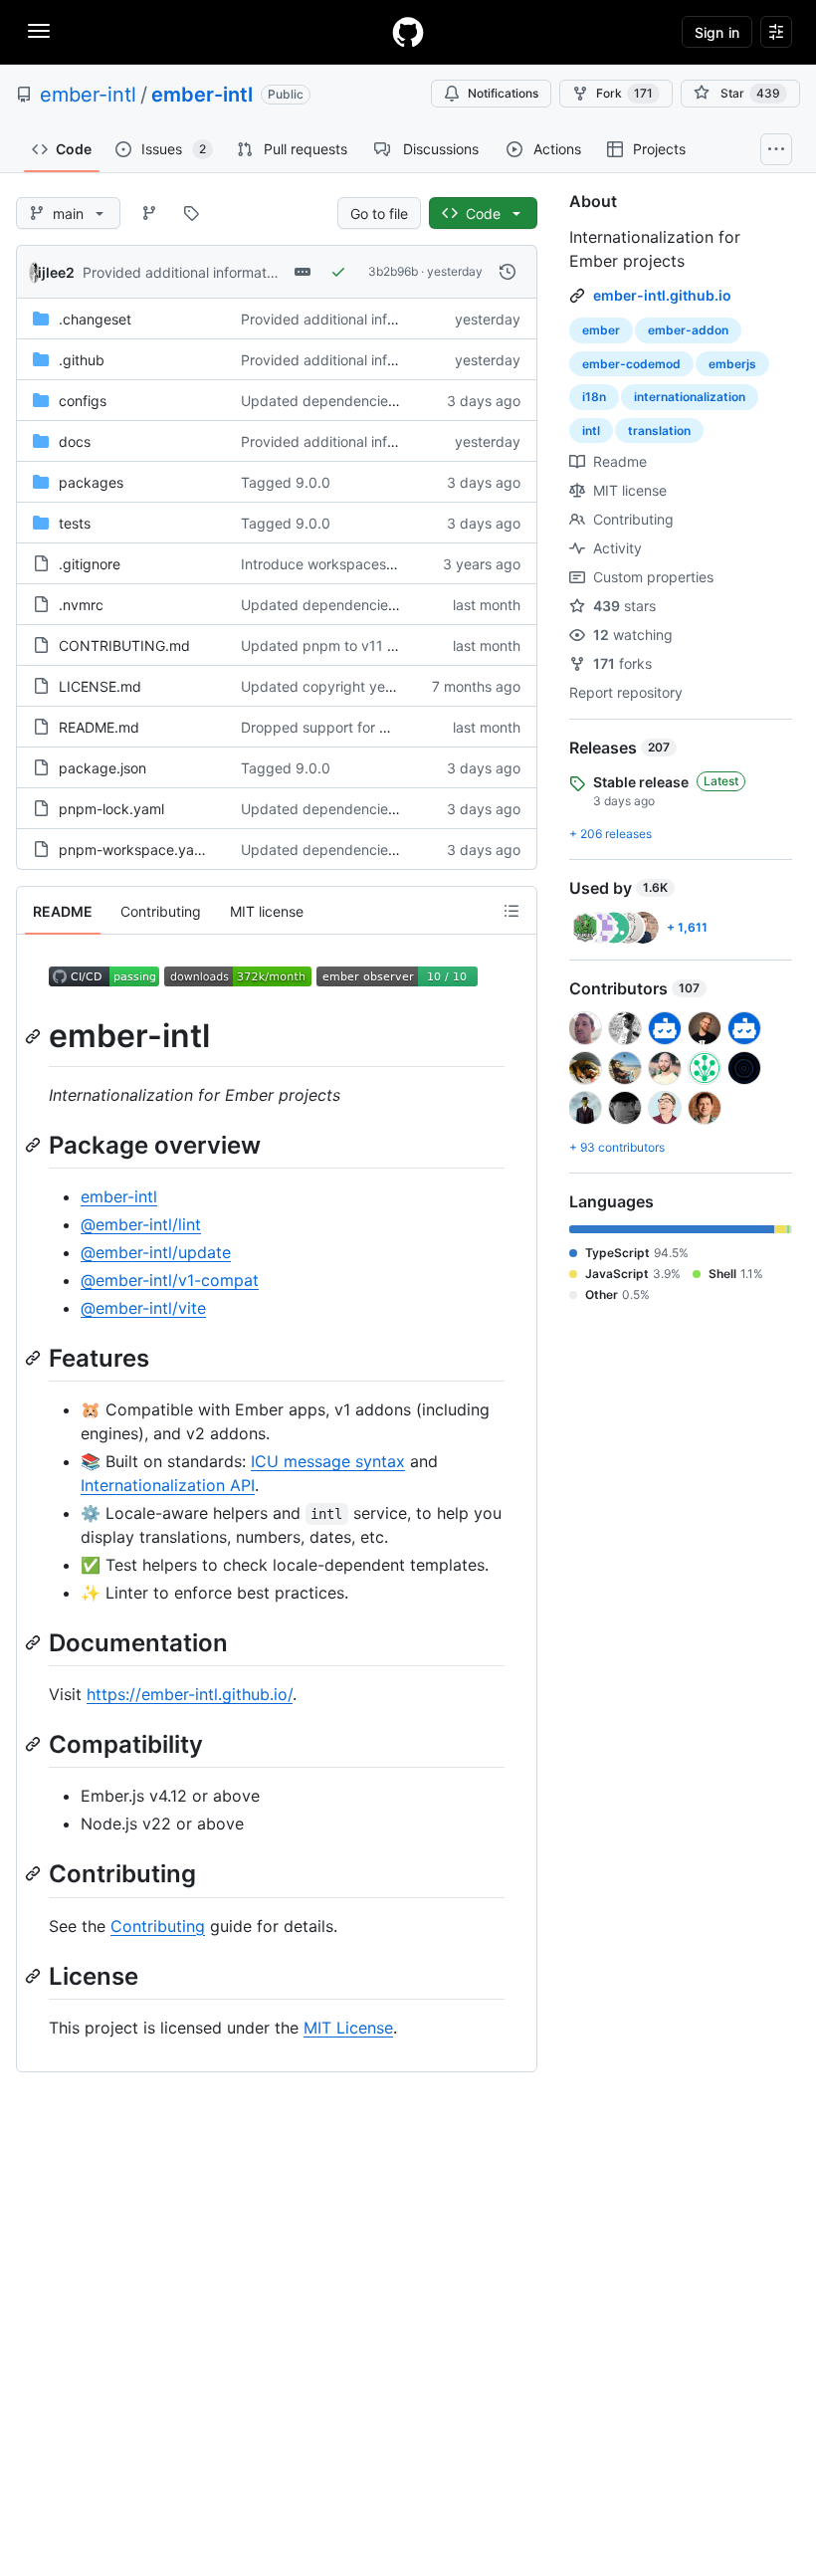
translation (659, 430)
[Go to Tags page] (191, 213)
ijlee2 (56, 272)
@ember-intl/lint (141, 1224)
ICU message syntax (328, 1461)
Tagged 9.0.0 (286, 482)
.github (82, 360)
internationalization (690, 397)
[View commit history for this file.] (508, 272)
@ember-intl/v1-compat (170, 1280)
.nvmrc (81, 605)
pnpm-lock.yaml (111, 809)
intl (591, 430)
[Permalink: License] (35, 1976)
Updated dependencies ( (322, 401)
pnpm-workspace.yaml (134, 850)
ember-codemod (631, 364)
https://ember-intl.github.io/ (190, 1694)
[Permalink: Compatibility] (35, 1744)
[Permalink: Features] (35, 1358)
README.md (99, 727)
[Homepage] (408, 32)
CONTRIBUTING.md (124, 645)
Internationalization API (168, 1485)
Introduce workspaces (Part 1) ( (344, 564)
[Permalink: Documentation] (35, 1642)
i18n (594, 397)
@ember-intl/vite (143, 1308)
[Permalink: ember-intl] (35, 1036)
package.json (102, 768)
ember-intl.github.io (662, 295)
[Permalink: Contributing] (35, 1874)
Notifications (503, 93)
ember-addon (688, 330)
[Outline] (511, 911)
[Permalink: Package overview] (35, 1145)
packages (91, 482)
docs (75, 441)
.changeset (95, 319)
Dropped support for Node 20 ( (343, 727)
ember (601, 330)
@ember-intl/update (156, 1252)
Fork (624, 93)
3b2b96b (393, 271)
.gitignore (90, 564)
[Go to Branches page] (149, 213)
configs (83, 401)
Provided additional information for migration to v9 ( (251, 272)
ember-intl (88, 95)
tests (75, 523)
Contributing (158, 1926)
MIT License (348, 2028)
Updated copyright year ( (324, 686)
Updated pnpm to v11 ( (316, 645)
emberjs (732, 364)
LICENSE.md (100, 686)
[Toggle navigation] (39, 31)
